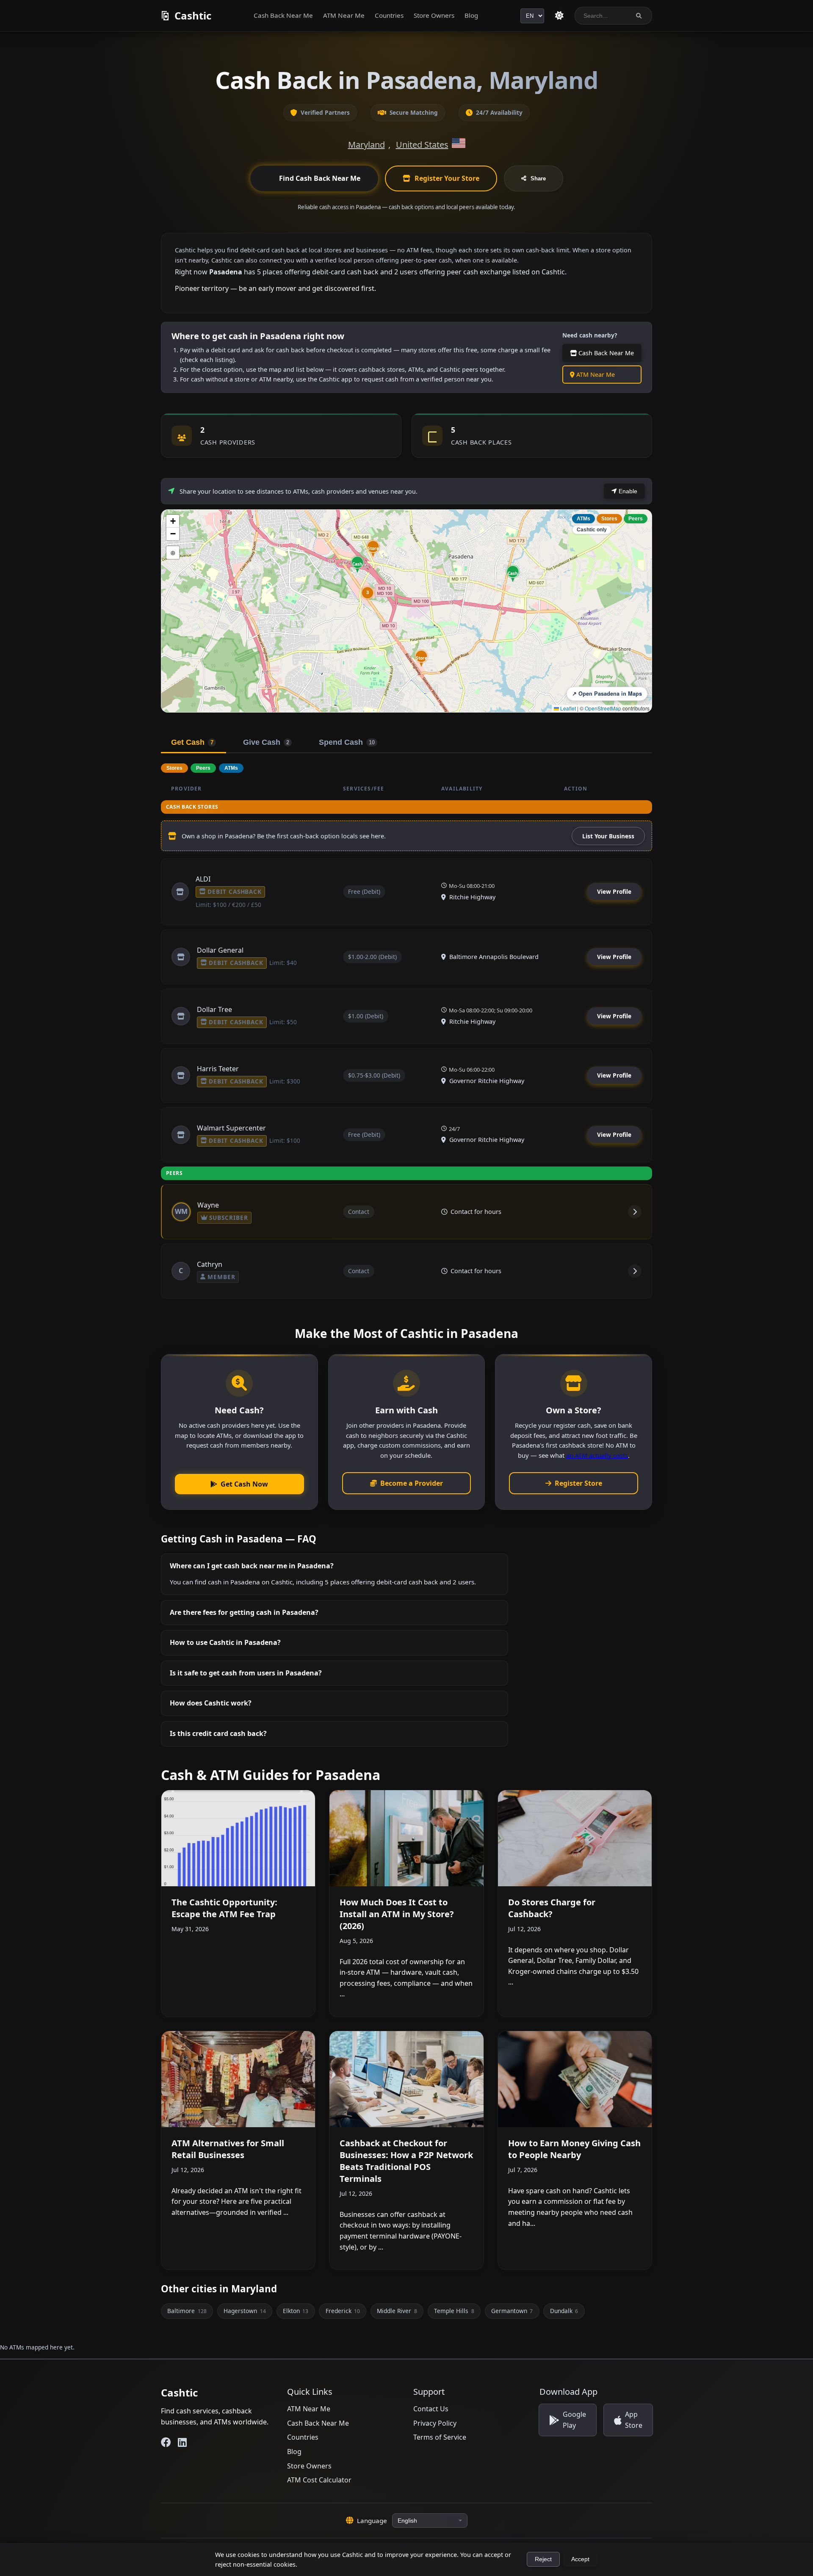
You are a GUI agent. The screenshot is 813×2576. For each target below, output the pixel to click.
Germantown (512, 2311)
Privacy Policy (435, 2423)
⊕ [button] (173, 552)
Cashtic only (592, 530)
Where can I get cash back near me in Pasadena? (252, 1566)
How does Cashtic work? (211, 1703)
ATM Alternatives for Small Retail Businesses (228, 2149)
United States (422, 145)
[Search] (639, 16)
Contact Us (431, 2409)
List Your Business (608, 836)
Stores (609, 519)
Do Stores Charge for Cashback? (552, 1908)
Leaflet (567, 708)
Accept (580, 2559)
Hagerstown (245, 2311)
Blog (471, 15)
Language (372, 2521)
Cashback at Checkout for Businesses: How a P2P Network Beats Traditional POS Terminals (406, 2161)
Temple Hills (454, 2311)
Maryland (366, 145)
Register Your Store (447, 178)
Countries (389, 15)
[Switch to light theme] (559, 16)
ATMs (583, 519)
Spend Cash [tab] (347, 742)
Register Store (578, 1483)
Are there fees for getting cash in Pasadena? (244, 1612)
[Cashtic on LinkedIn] (182, 2442)
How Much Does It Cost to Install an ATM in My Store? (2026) (397, 1914)
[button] (421, 658)
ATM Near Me (344, 15)
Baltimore (187, 2311)
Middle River (397, 2311)
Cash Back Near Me (283, 15)
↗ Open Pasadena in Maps (607, 694)
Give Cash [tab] (266, 742)
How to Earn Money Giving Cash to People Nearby (574, 2149)
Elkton (296, 2311)
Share (538, 178)
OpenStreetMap (603, 708)
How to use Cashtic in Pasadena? (225, 1642)
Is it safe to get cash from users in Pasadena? (246, 1673)
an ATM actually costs (597, 1455)
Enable (627, 491)
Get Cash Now (244, 1484)
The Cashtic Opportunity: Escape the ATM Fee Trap (224, 1908)
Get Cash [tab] (192, 742)
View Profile (614, 891)
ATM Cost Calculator (319, 2480)
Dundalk (564, 2311)
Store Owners (434, 15)
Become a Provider (412, 1483)
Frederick (343, 2311)
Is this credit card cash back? (218, 1733)
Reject (543, 2559)
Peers (636, 519)
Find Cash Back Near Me (320, 178)
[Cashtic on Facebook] (166, 2442)
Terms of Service (440, 2437)
